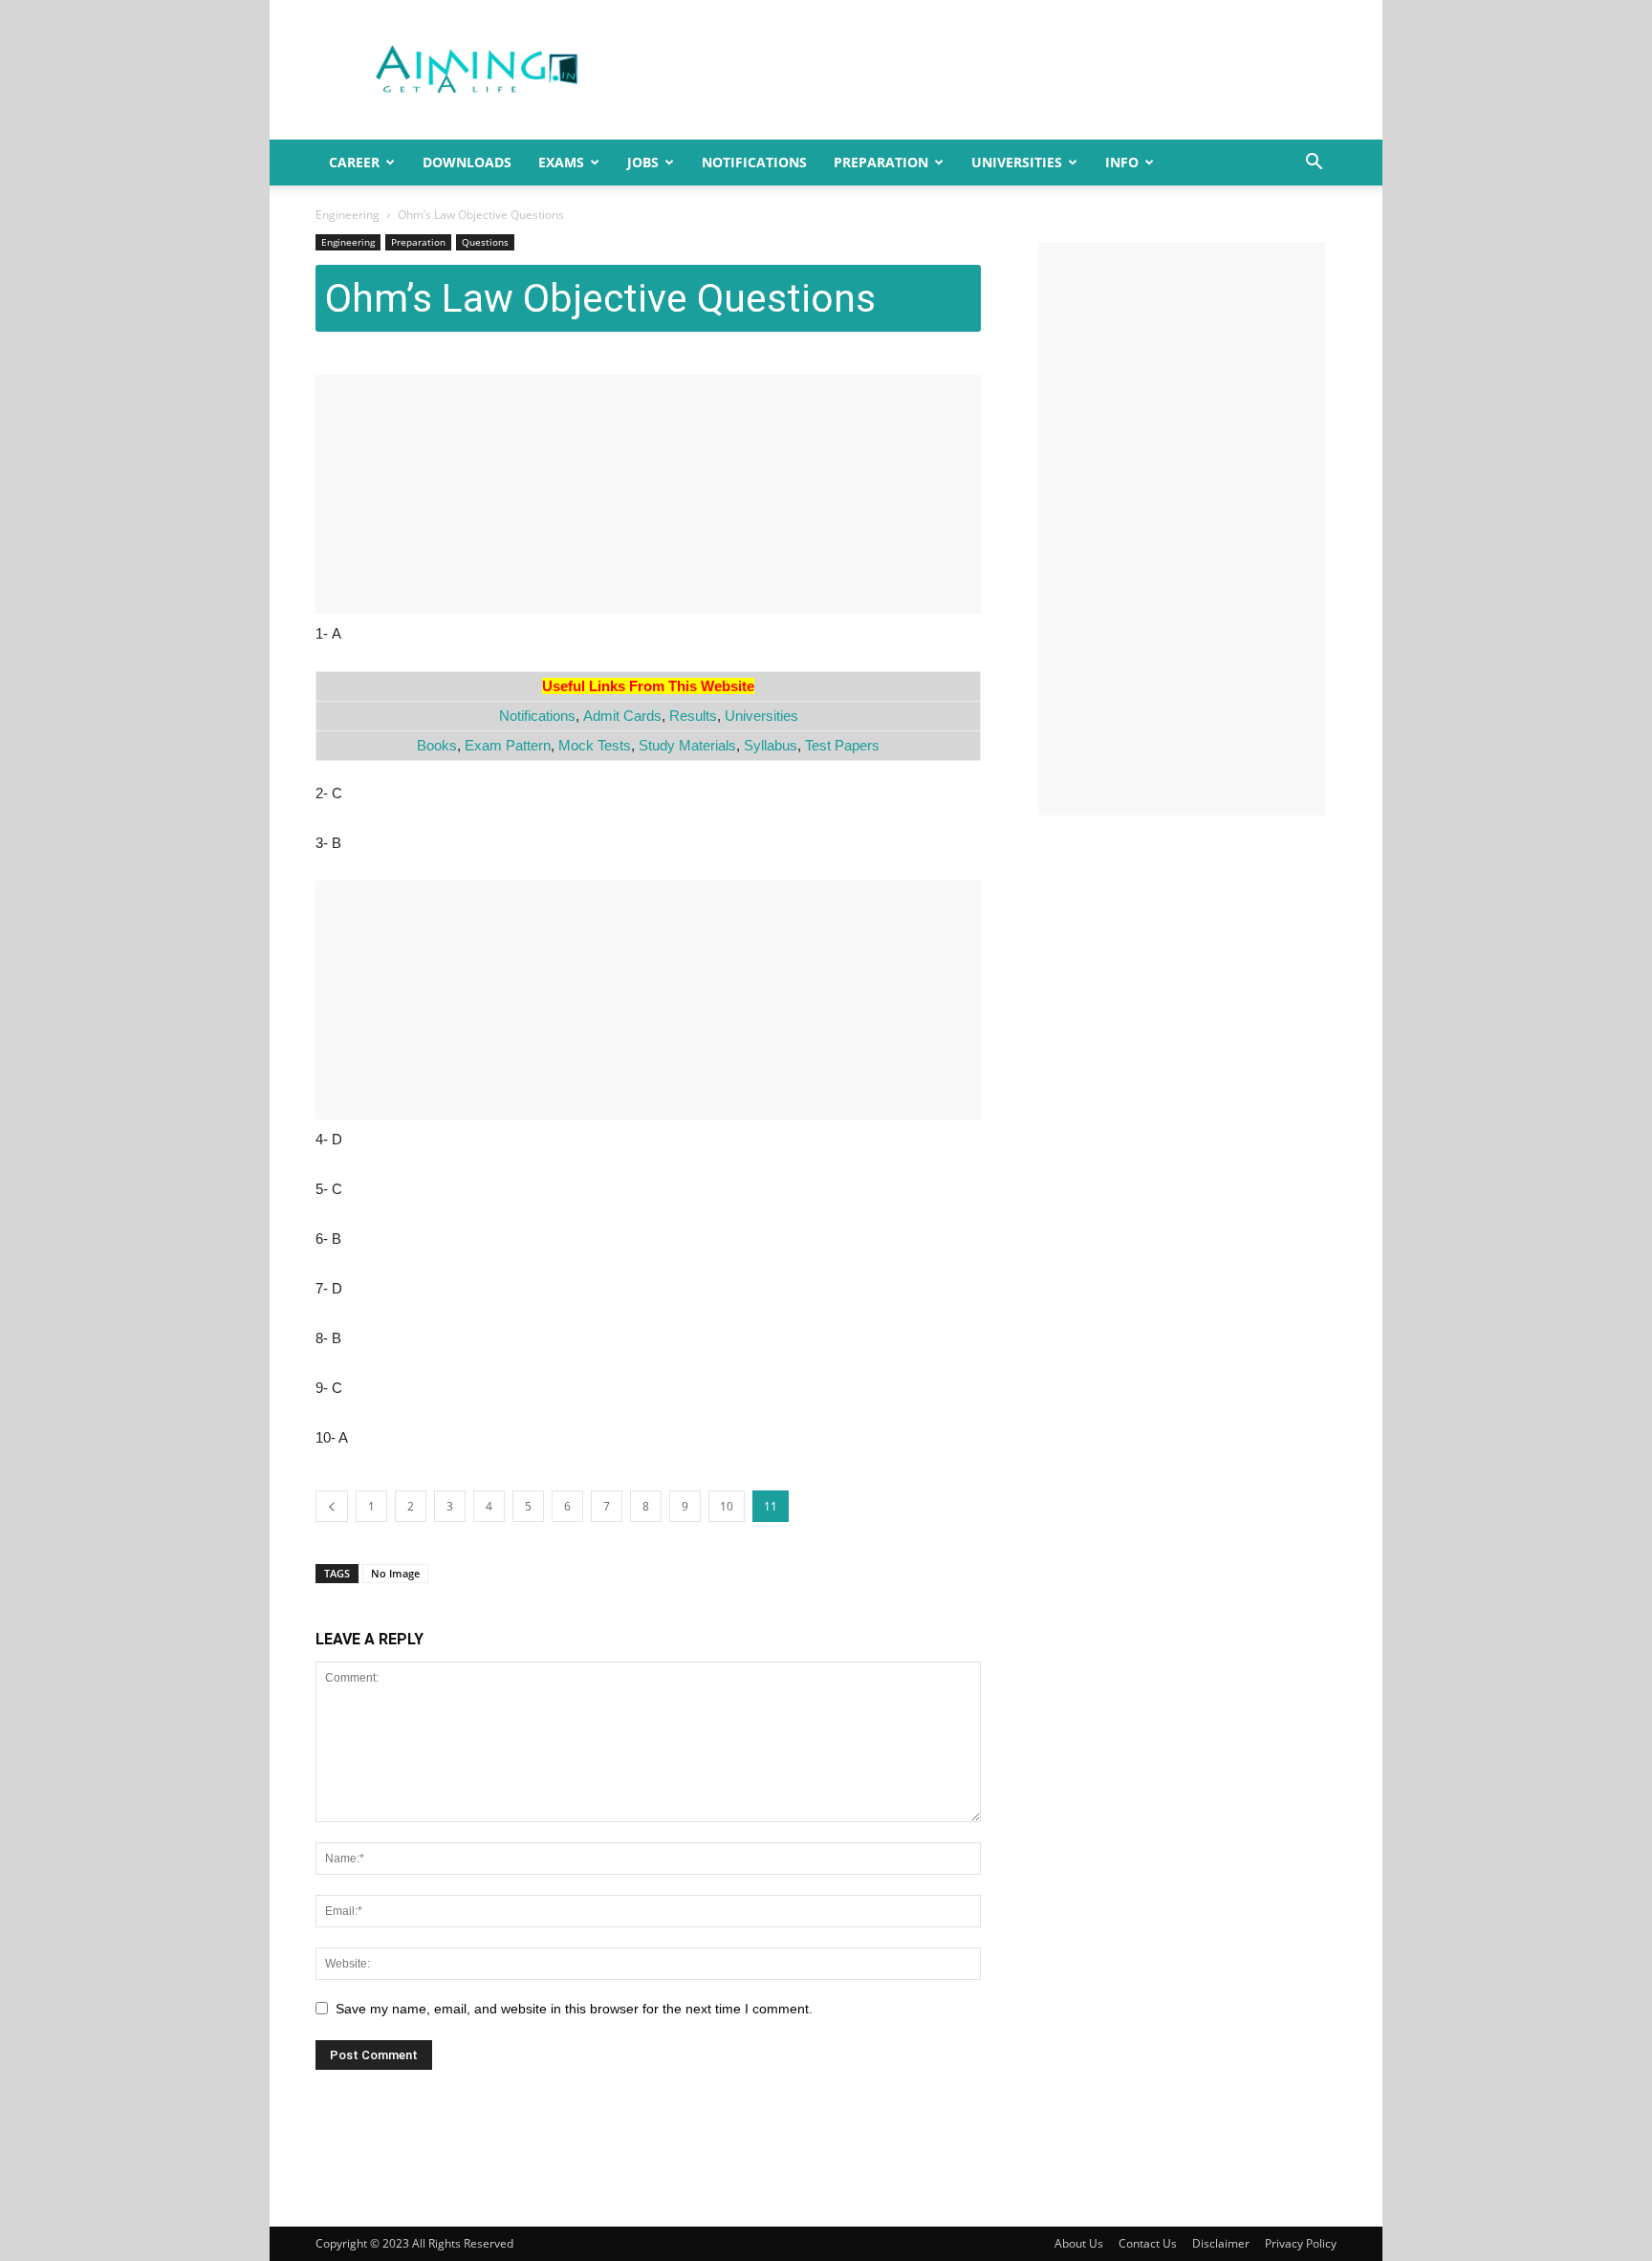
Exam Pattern (508, 745)
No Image (395, 1573)
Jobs (643, 162)
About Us (1079, 2243)
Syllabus (771, 745)
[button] (1314, 164)
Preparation (881, 162)
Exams (561, 162)
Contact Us (1148, 2243)
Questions (485, 242)
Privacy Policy (1301, 2243)
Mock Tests (595, 745)
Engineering (348, 215)
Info (1122, 162)
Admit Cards (622, 716)
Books (437, 745)
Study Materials (687, 745)
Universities (1017, 162)
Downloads (467, 162)
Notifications (754, 162)
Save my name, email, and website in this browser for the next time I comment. (574, 2009)
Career (354, 162)
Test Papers (842, 745)
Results (693, 716)
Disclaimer (1221, 2243)
